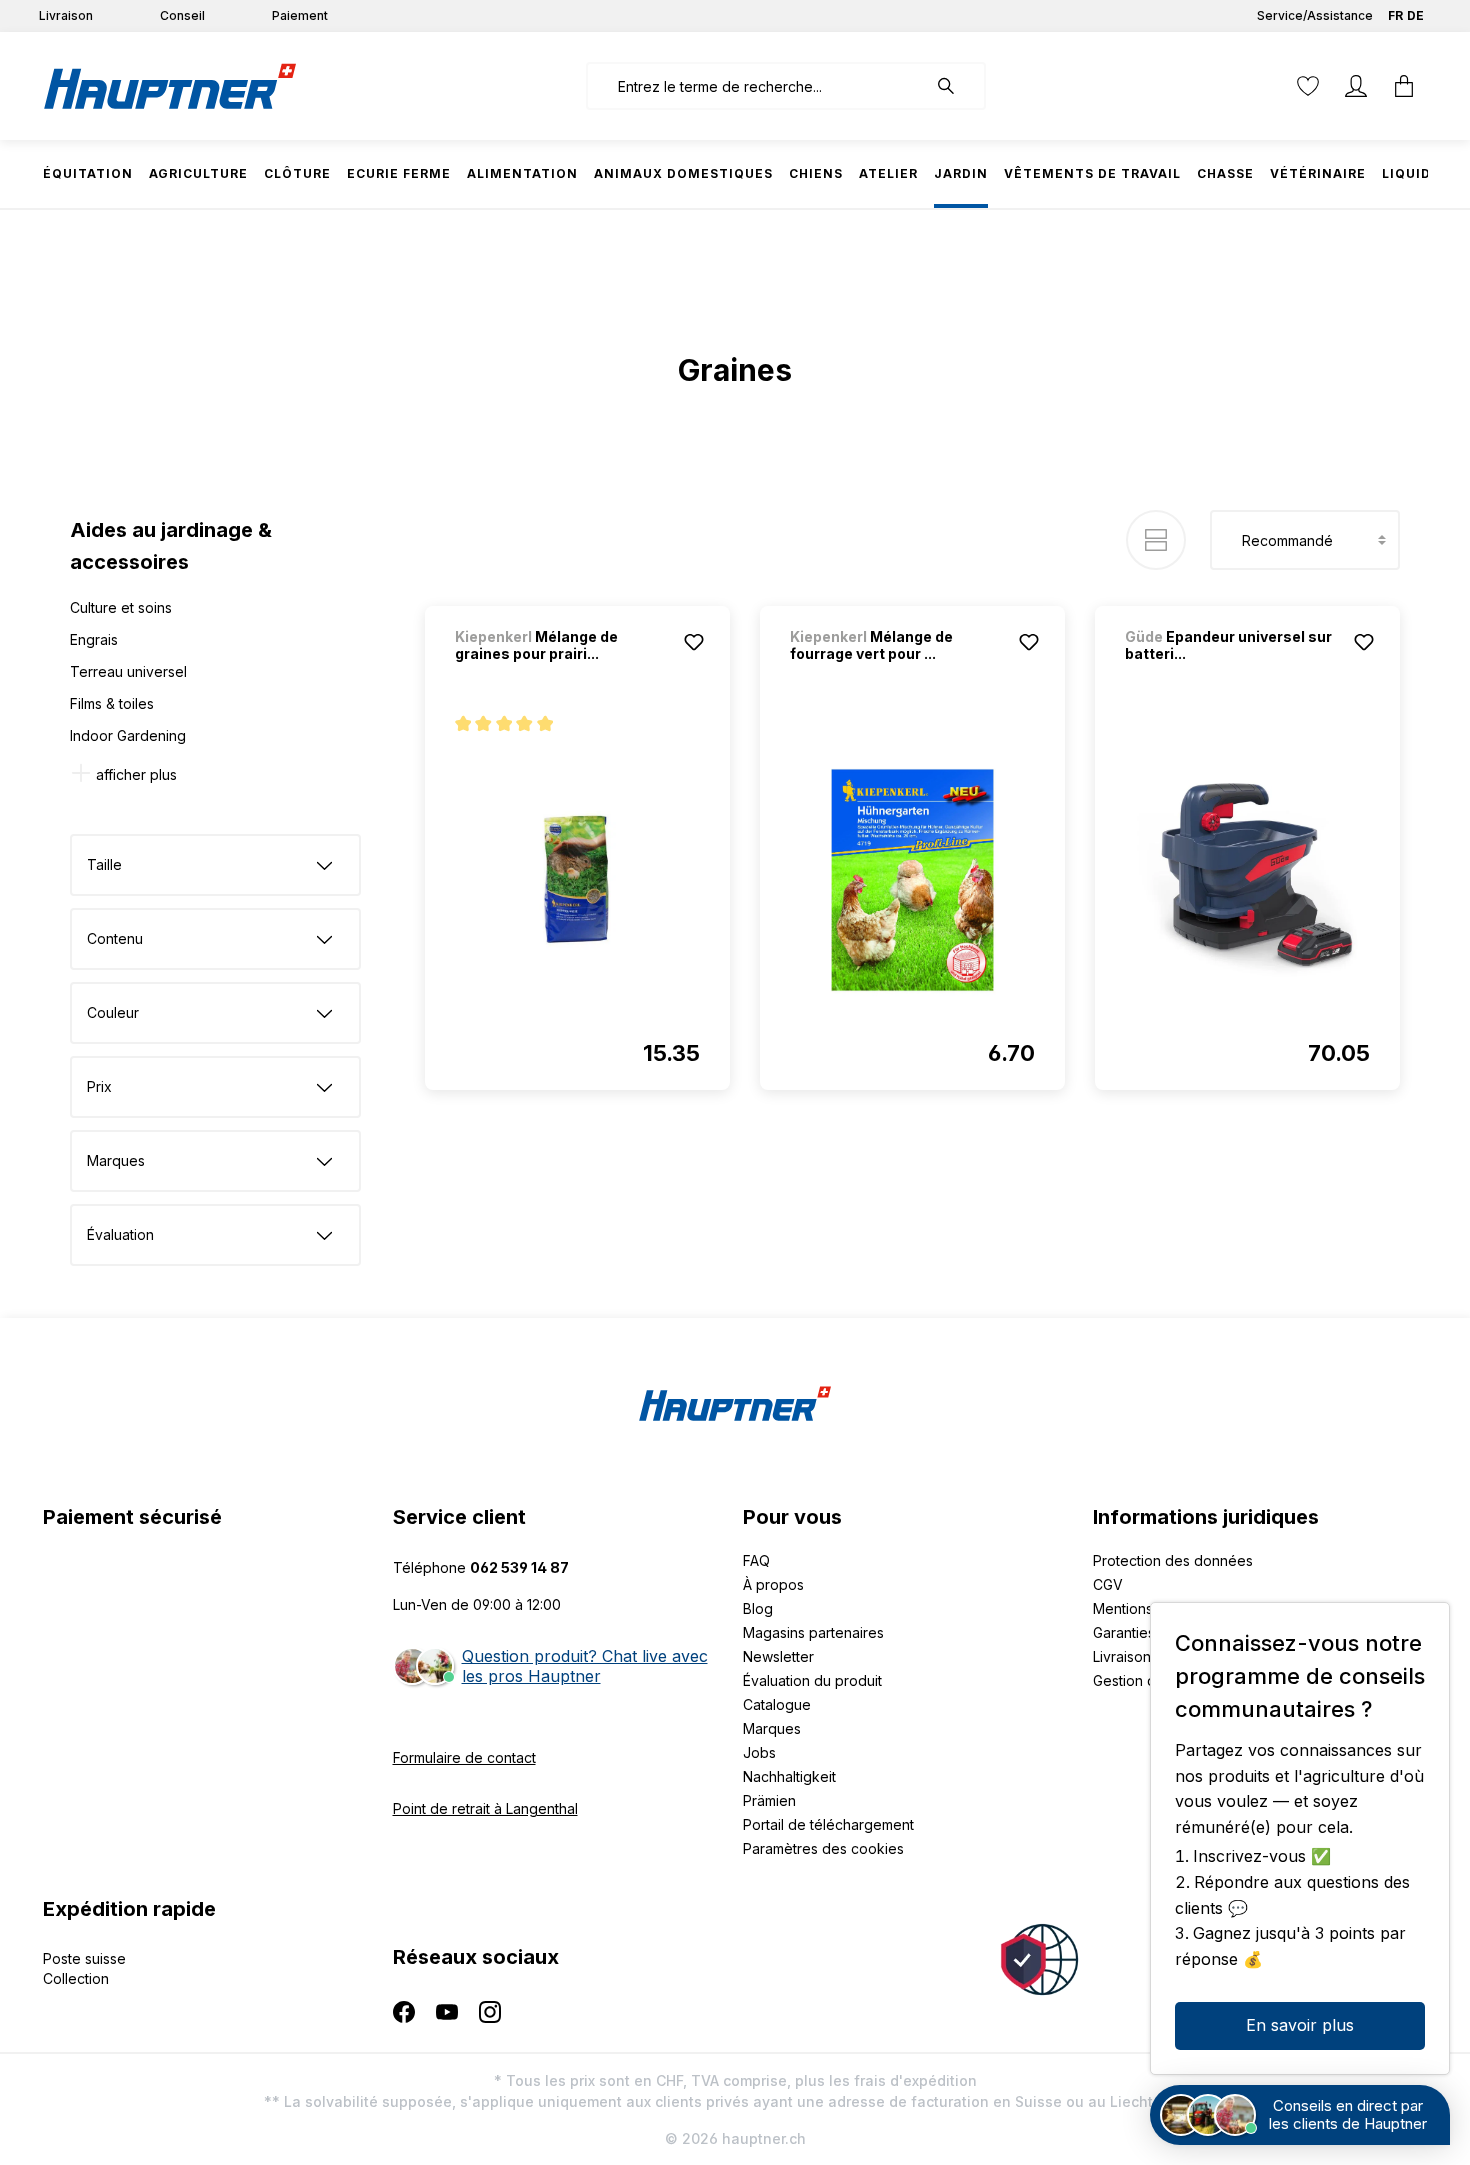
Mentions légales (1149, 1608)
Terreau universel (128, 671)
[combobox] (756, 86)
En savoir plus (1300, 2025)
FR (1395, 15)
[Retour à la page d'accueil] (170, 86)
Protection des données (1173, 1560)
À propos (773, 1584)
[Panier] (1404, 86)
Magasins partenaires (813, 1632)
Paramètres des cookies (823, 1848)
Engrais (94, 639)
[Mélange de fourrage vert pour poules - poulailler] (912, 880)
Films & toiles (112, 703)
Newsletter (778, 1656)
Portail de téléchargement (828, 1824)
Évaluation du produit (812, 1680)
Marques (772, 1728)
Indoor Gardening (128, 735)
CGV (1108, 1584)
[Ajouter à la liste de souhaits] (694, 642)
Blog (758, 1608)
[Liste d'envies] (1308, 86)
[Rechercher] (956, 86)
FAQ (756, 1560)
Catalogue (777, 1704)
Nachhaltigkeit (789, 1776)
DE (1415, 15)
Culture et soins (121, 607)
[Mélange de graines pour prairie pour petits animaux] (577, 880)
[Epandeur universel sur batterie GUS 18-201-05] (1247, 880)
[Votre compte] (1356, 86)
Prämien (769, 1800)
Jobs (759, 1752)
